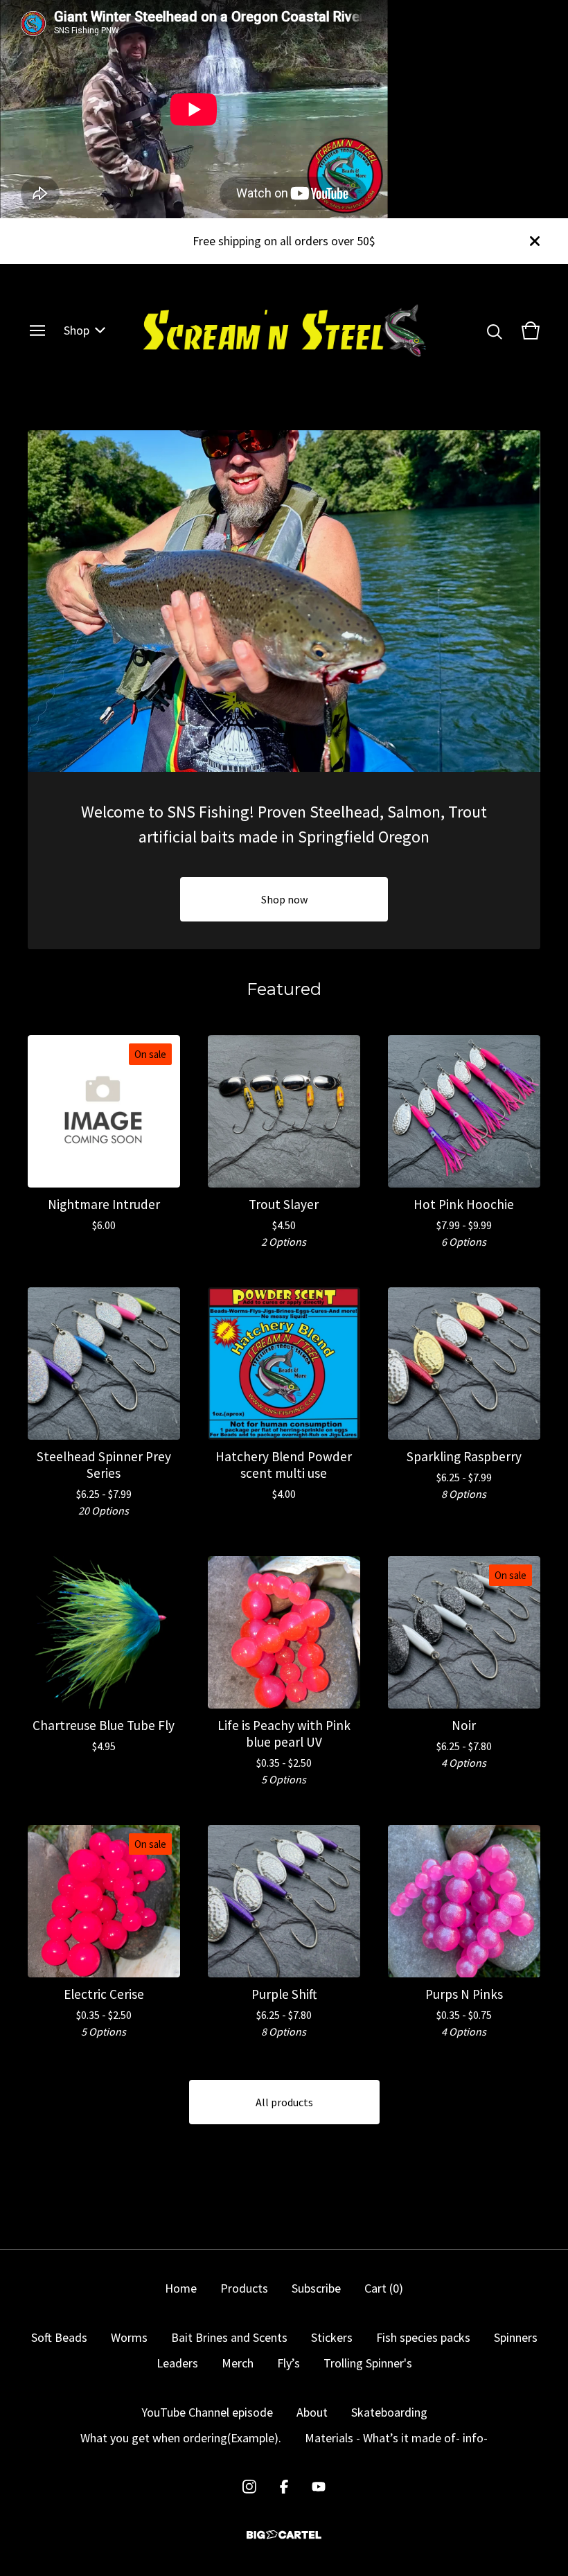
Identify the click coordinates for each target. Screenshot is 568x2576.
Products (244, 2288)
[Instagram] (249, 2487)
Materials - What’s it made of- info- (396, 2438)
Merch (238, 2363)
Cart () (384, 2288)
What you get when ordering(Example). (181, 2438)
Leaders (177, 2363)
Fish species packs (423, 2337)
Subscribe (316, 2288)
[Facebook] (284, 2487)
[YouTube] (319, 2487)
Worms (129, 2337)
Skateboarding (389, 2412)
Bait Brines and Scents (229, 2337)
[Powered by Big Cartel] (284, 2535)
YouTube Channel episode (207, 2412)
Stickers (332, 2337)
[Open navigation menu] (37, 330)
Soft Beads (59, 2337)
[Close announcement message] (535, 241)
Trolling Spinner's (368, 2363)
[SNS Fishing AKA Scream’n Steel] (284, 330)
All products (284, 2102)
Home (181, 2288)
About (312, 2412)
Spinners (516, 2337)
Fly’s (289, 2363)
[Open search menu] (495, 330)
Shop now (284, 899)
